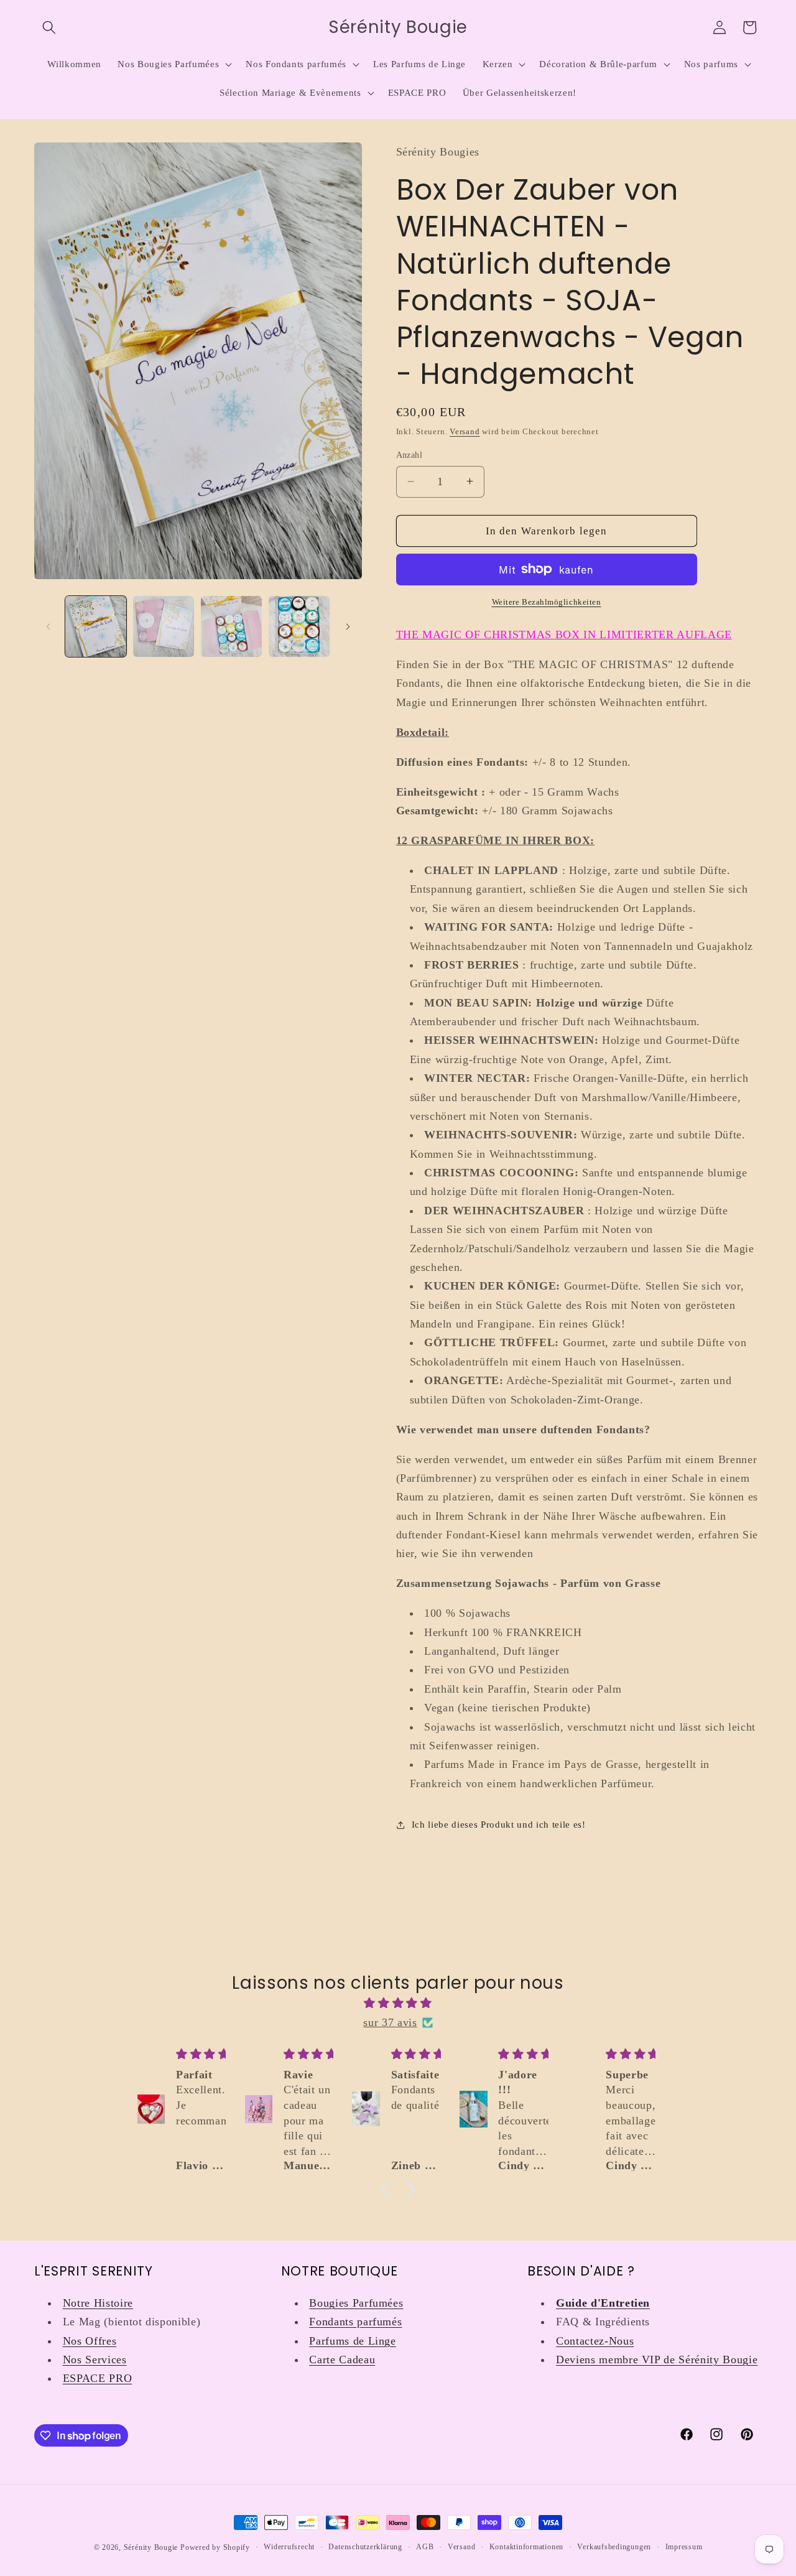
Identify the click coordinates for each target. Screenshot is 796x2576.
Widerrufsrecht (289, 2547)
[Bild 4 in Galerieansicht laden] (299, 626)
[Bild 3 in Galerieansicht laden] (231, 626)
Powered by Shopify (215, 2547)
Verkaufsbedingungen (614, 2547)
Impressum (684, 2547)
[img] (398, 2003)
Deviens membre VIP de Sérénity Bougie (657, 2360)
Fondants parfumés (355, 2322)
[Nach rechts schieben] (348, 626)
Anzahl (410, 455)
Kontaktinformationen (526, 2547)
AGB (425, 2547)
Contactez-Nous (595, 2341)
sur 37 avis (390, 2022)
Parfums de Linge (353, 2341)
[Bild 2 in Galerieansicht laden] (164, 626)
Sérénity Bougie (151, 2547)
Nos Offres (90, 2341)
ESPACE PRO (98, 2378)
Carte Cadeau (342, 2360)
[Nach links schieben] (48, 626)
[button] (49, 27)
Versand (465, 431)
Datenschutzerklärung (365, 2547)
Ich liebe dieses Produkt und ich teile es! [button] (499, 1824)
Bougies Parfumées (356, 2303)
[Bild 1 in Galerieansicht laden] (96, 626)
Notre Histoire (98, 2303)
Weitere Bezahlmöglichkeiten (547, 602)
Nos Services (95, 2360)
